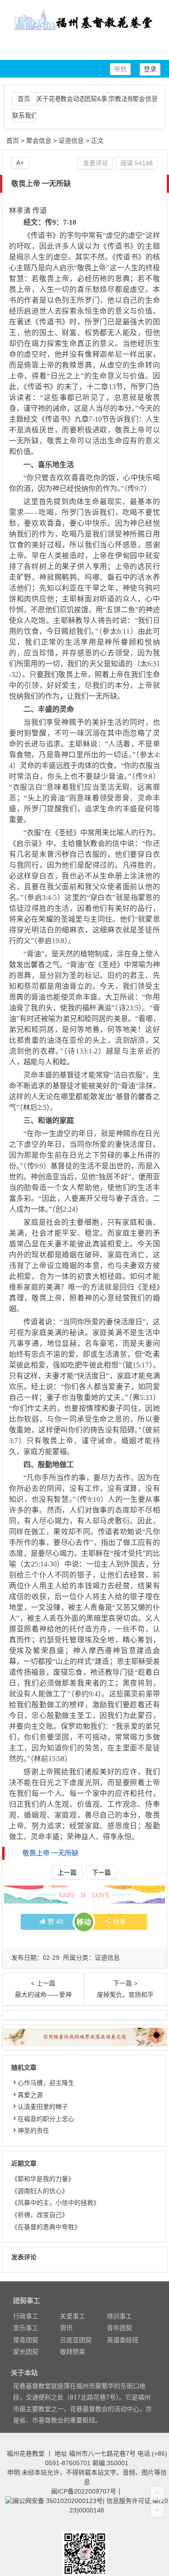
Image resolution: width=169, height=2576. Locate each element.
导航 (120, 69)
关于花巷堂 (48, 99)
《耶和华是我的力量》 (43, 2179)
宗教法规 (121, 99)
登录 (150, 69)
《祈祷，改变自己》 (40, 2215)
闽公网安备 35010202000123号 (58, 2501)
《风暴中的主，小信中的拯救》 (55, 2203)
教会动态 (72, 99)
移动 (84, 1922)
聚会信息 (144, 99)
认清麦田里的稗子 (43, 2107)
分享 (119, 1922)
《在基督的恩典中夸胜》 (46, 2227)
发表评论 (96, 163)
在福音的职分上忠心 (46, 2119)
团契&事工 (96, 99)
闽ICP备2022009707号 (84, 2491)
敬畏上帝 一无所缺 (50, 1853)
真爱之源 (30, 2095)
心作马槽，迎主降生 (46, 2083)
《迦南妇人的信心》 (40, 2191)
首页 (24, 99)
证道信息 (71, 141)
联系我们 (24, 115)
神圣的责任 (33, 2131)
